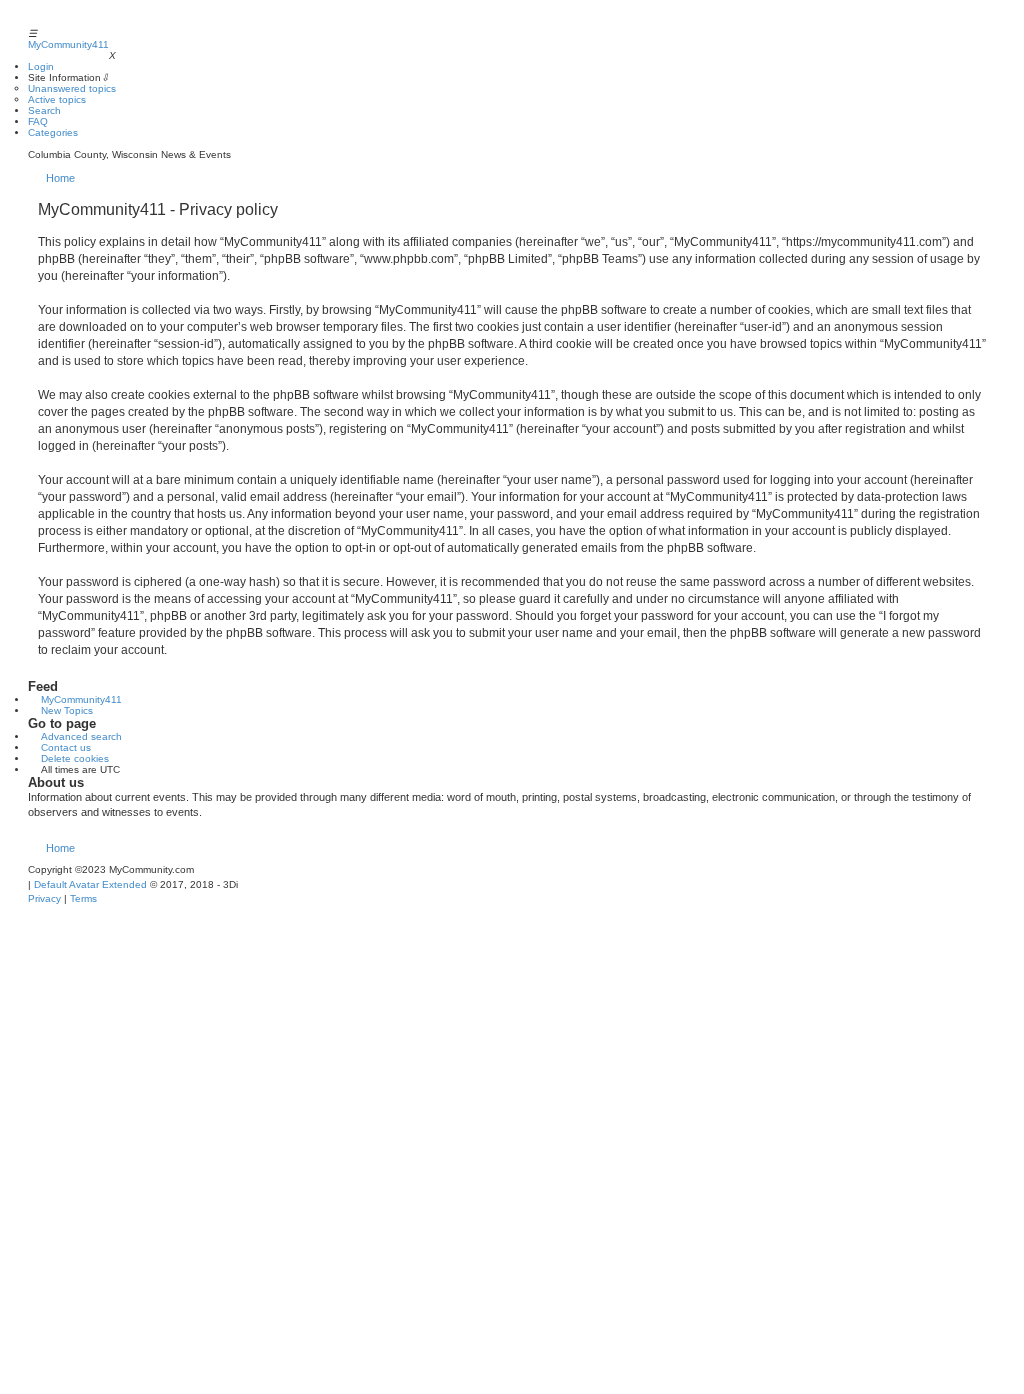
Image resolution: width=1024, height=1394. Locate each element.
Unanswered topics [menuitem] (72, 88)
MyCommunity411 (68, 44)
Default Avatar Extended (90, 884)
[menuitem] (44, 899)
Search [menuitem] (44, 110)
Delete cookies (75, 758)
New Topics (67, 710)
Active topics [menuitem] (57, 99)
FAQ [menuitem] (38, 121)
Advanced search (81, 736)
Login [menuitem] (41, 66)
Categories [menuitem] (53, 132)
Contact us (66, 747)
